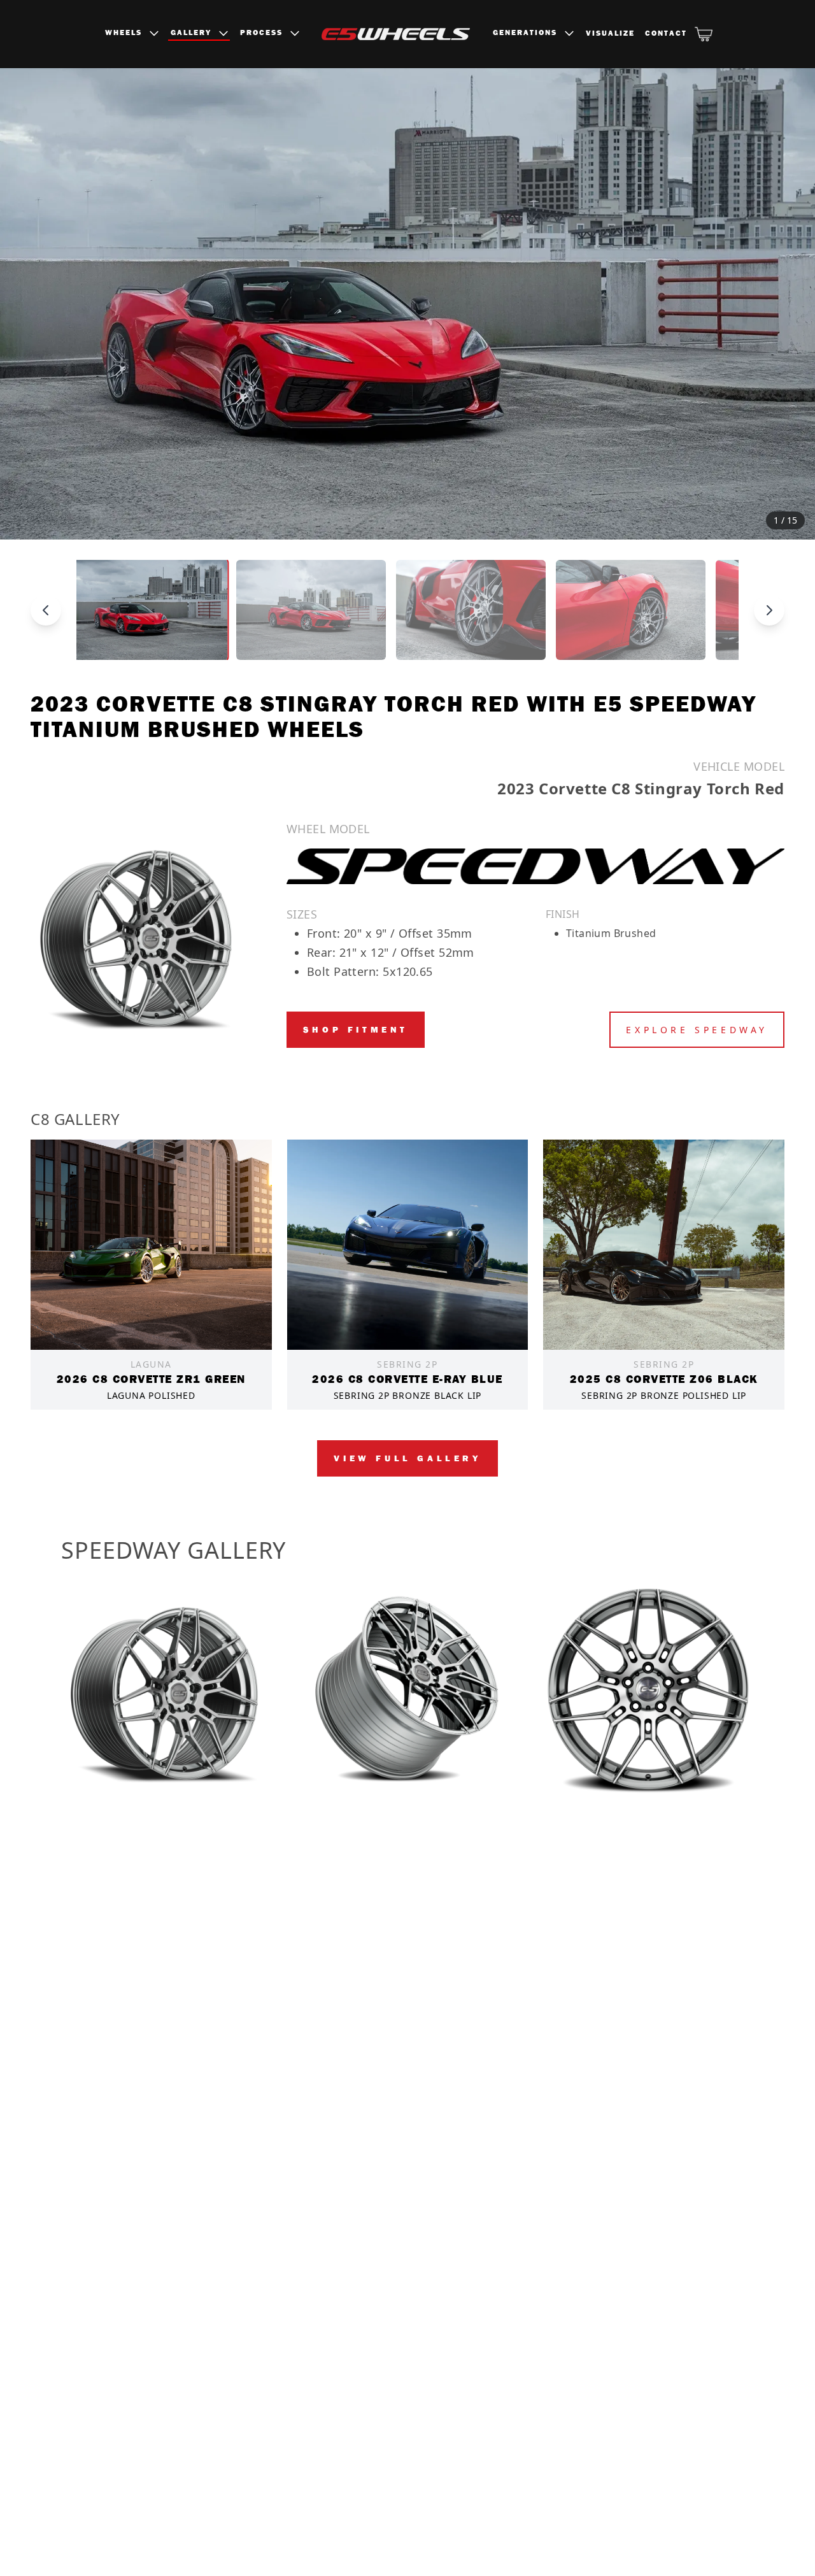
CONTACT (666, 33)
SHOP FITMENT (356, 1029)
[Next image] (777, 304)
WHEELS (125, 32)
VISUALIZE (610, 33)
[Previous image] (38, 304)
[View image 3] (471, 610)
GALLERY (193, 32)
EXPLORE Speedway (697, 1030)
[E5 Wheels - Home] (396, 34)
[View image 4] (631, 610)
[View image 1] (152, 610)
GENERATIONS (527, 32)
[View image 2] (311, 610)
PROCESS (263, 32)
